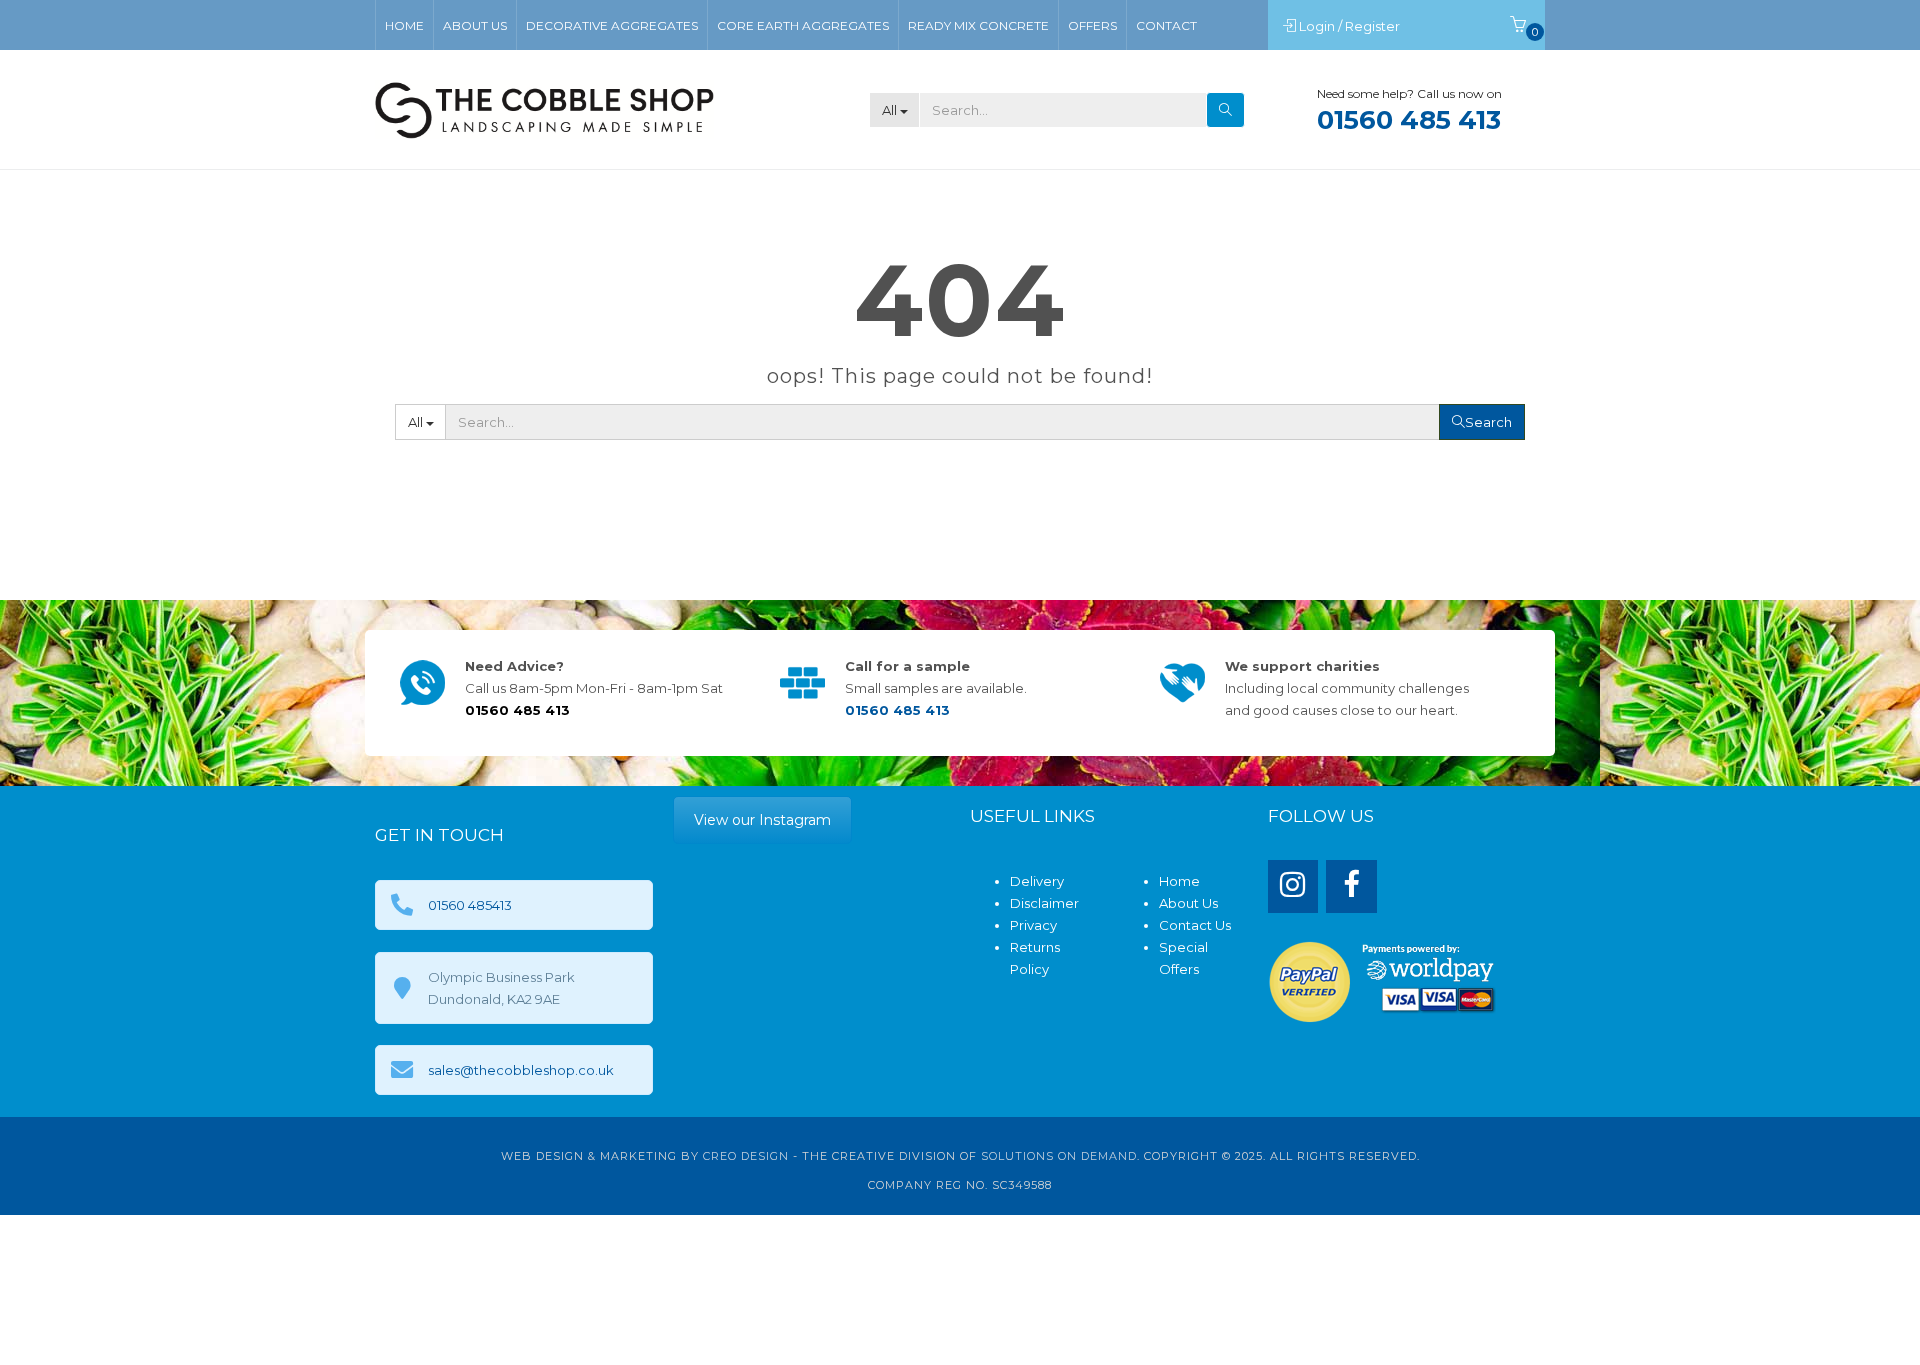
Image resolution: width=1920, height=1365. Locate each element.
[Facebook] (1351, 886)
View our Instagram (762, 820)
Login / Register (1351, 26)
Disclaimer (1044, 903)
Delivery (1037, 881)
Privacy (1033, 925)
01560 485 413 (1409, 120)
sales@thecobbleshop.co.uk (521, 1070)
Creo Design (746, 1156)
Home (1179, 881)
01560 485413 (470, 905)
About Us (1188, 903)
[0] (1518, 26)
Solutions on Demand (1059, 1156)
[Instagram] (1293, 886)
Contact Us (1195, 925)
